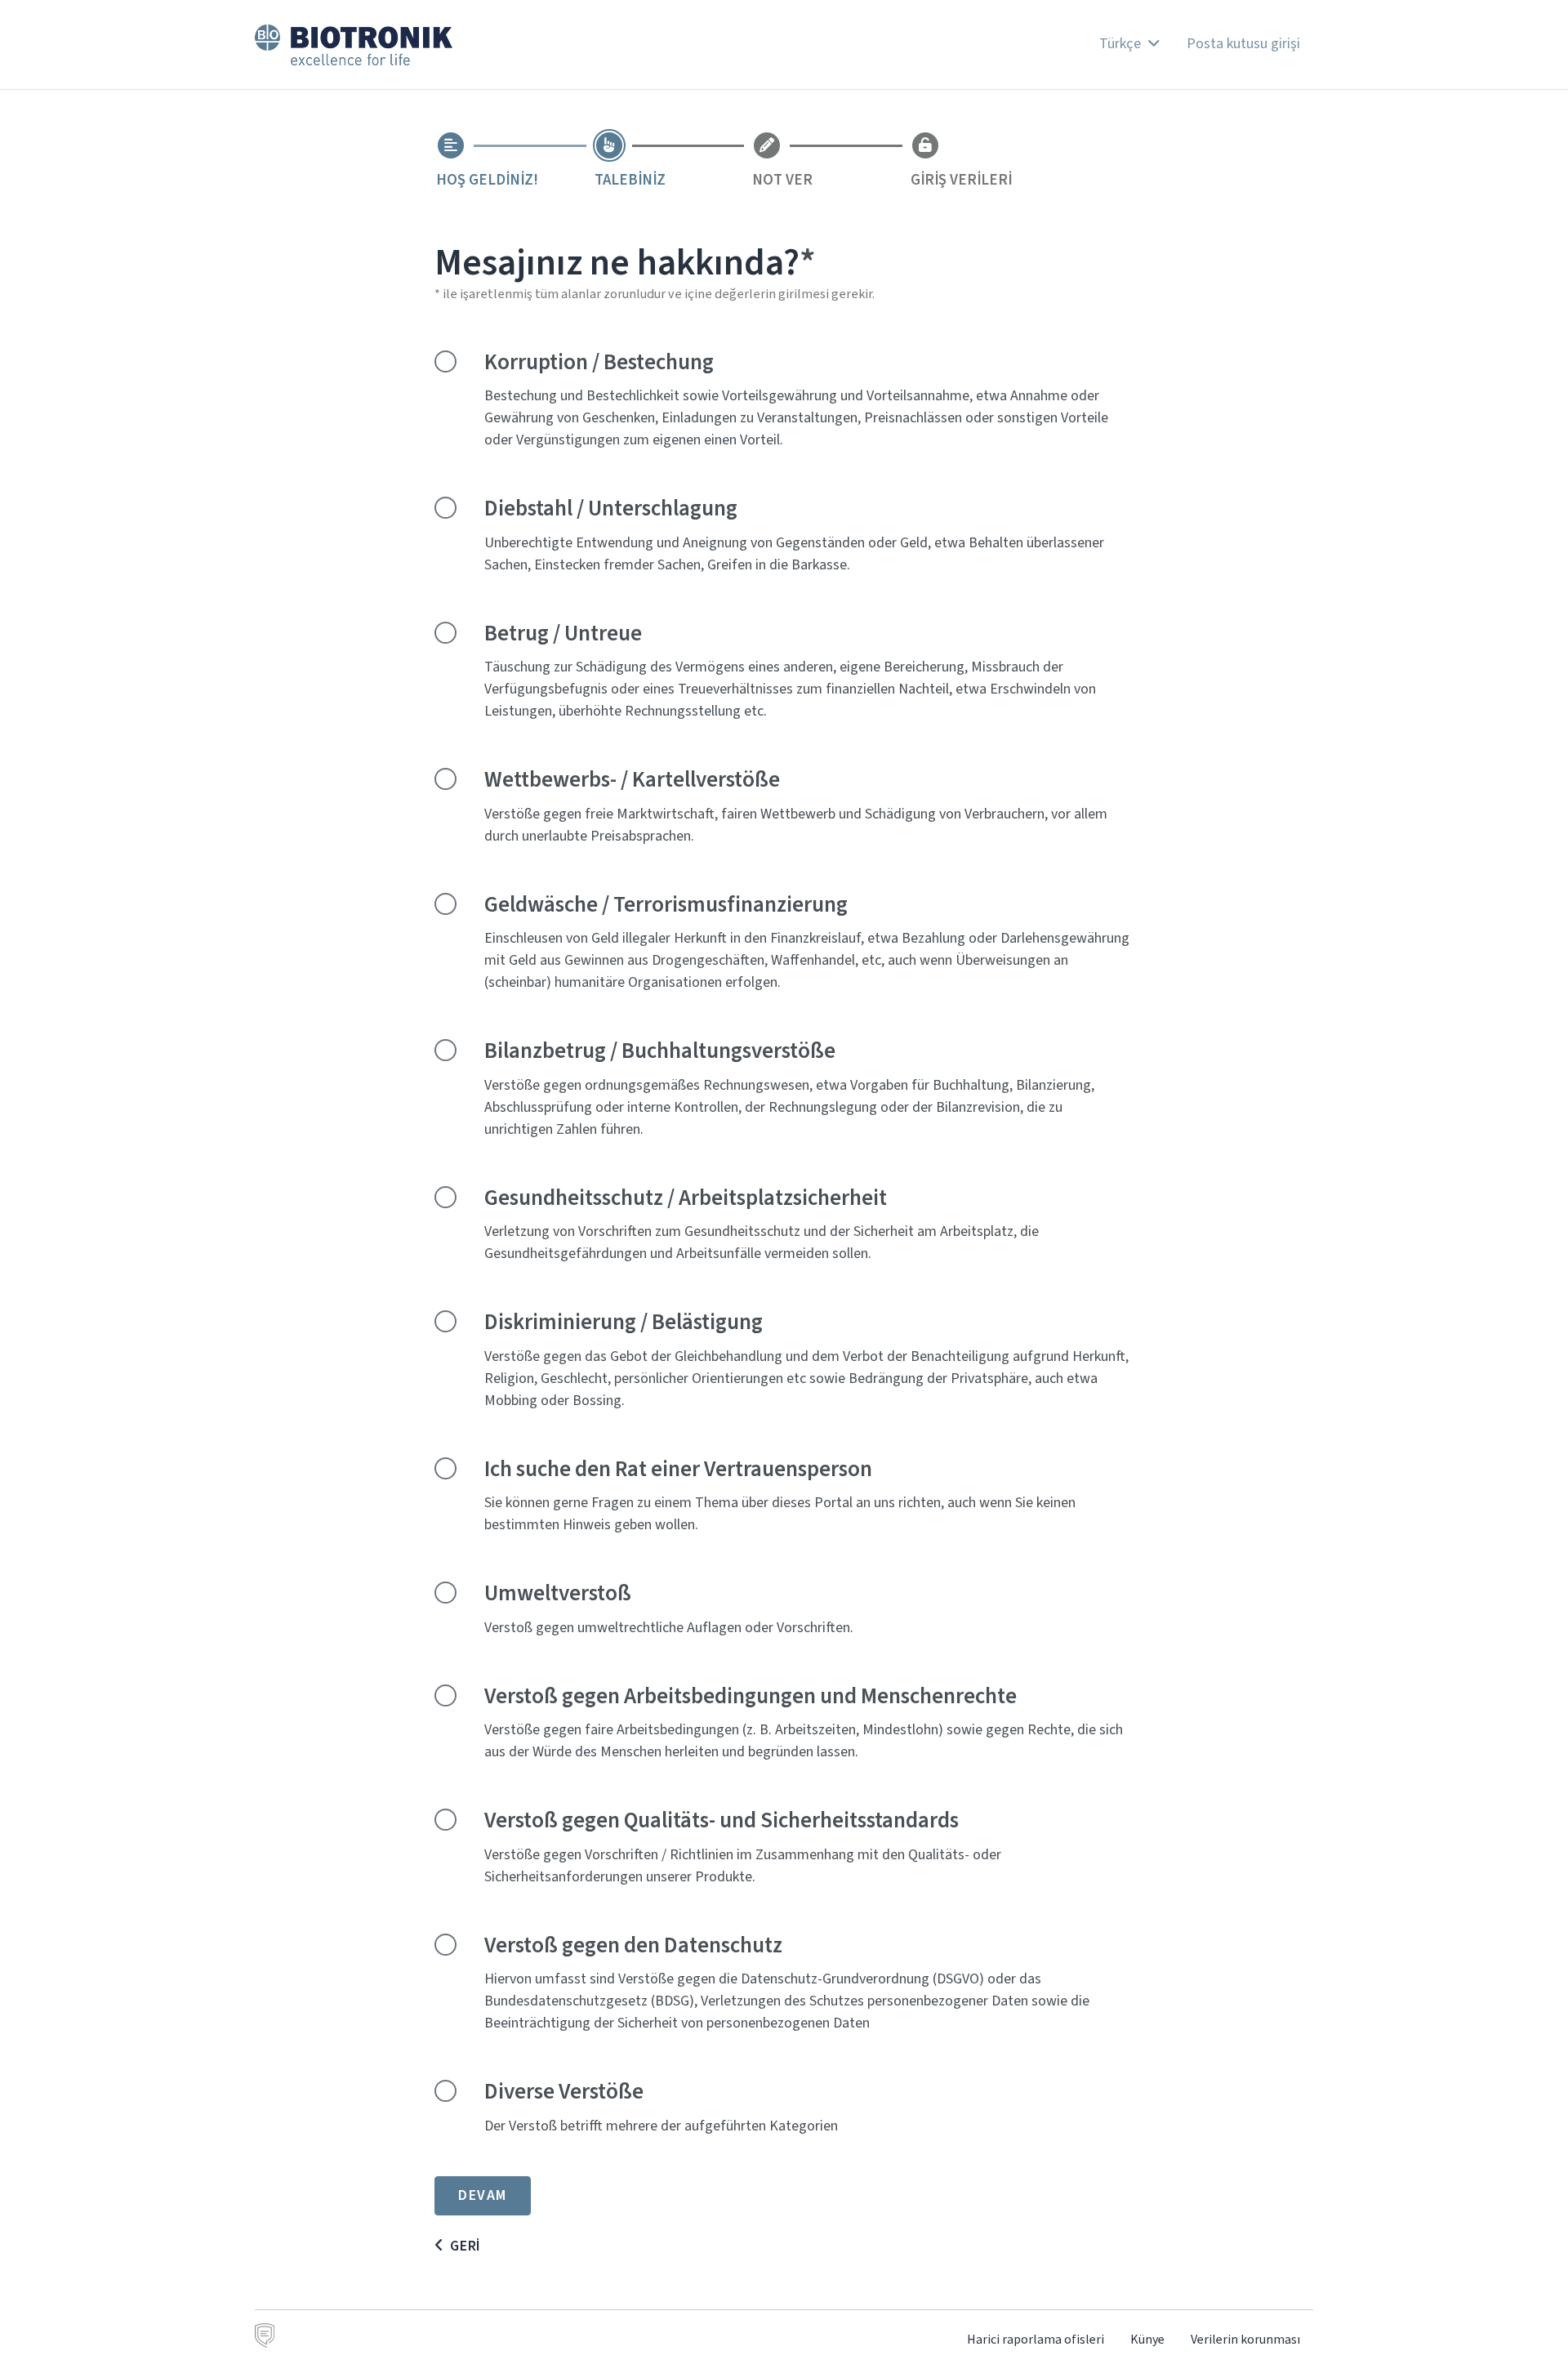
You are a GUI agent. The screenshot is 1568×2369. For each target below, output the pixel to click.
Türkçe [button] (1122, 43)
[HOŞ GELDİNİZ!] (451, 145)
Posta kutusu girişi (1243, 43)
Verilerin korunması (1245, 2339)
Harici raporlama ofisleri (1036, 2339)
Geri (465, 2246)
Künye (1147, 2339)
